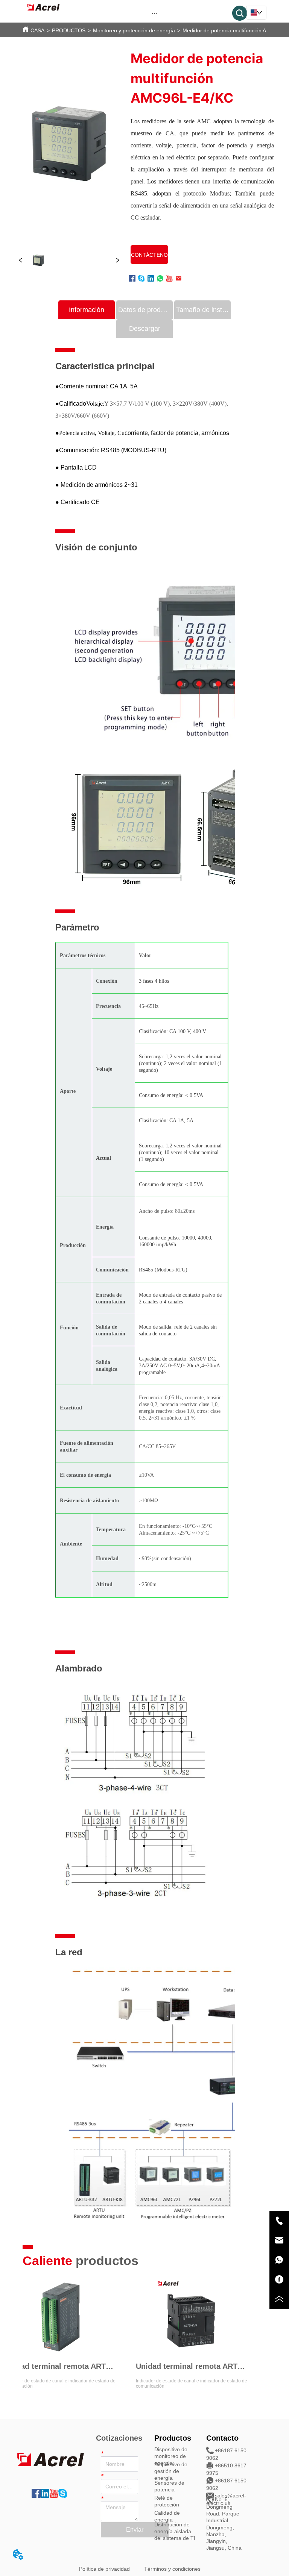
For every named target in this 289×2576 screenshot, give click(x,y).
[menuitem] (154, 13)
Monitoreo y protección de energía (134, 30)
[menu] (154, 13)
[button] (154, 13)
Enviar (135, 2530)
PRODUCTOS (69, 30)
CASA (37, 30)
